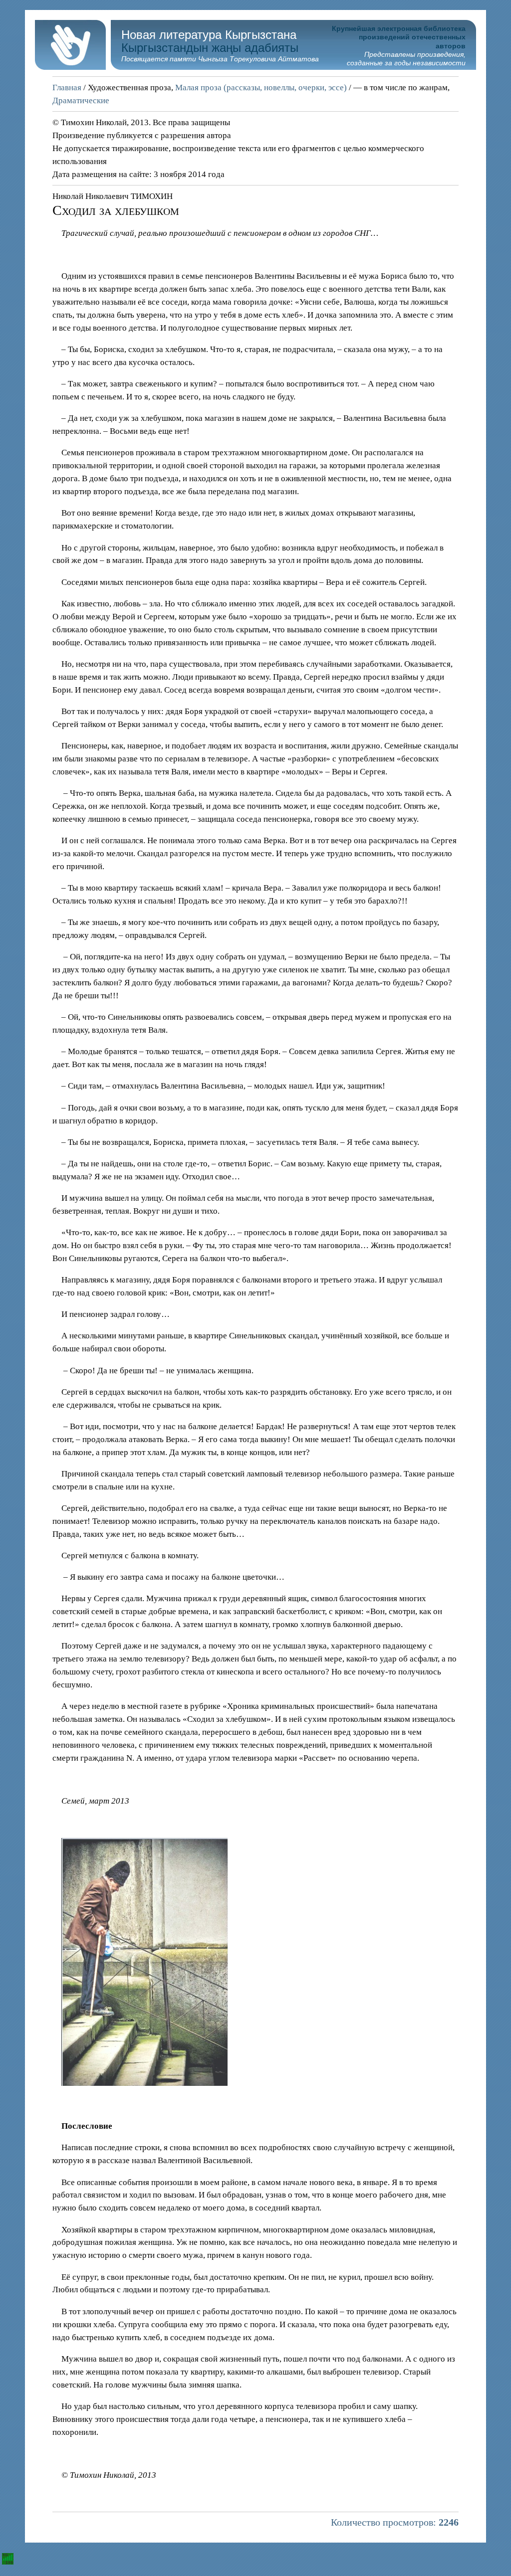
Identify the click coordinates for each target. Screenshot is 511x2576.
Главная (67, 88)
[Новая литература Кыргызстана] (70, 67)
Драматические (81, 100)
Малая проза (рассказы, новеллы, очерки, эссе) (261, 88)
